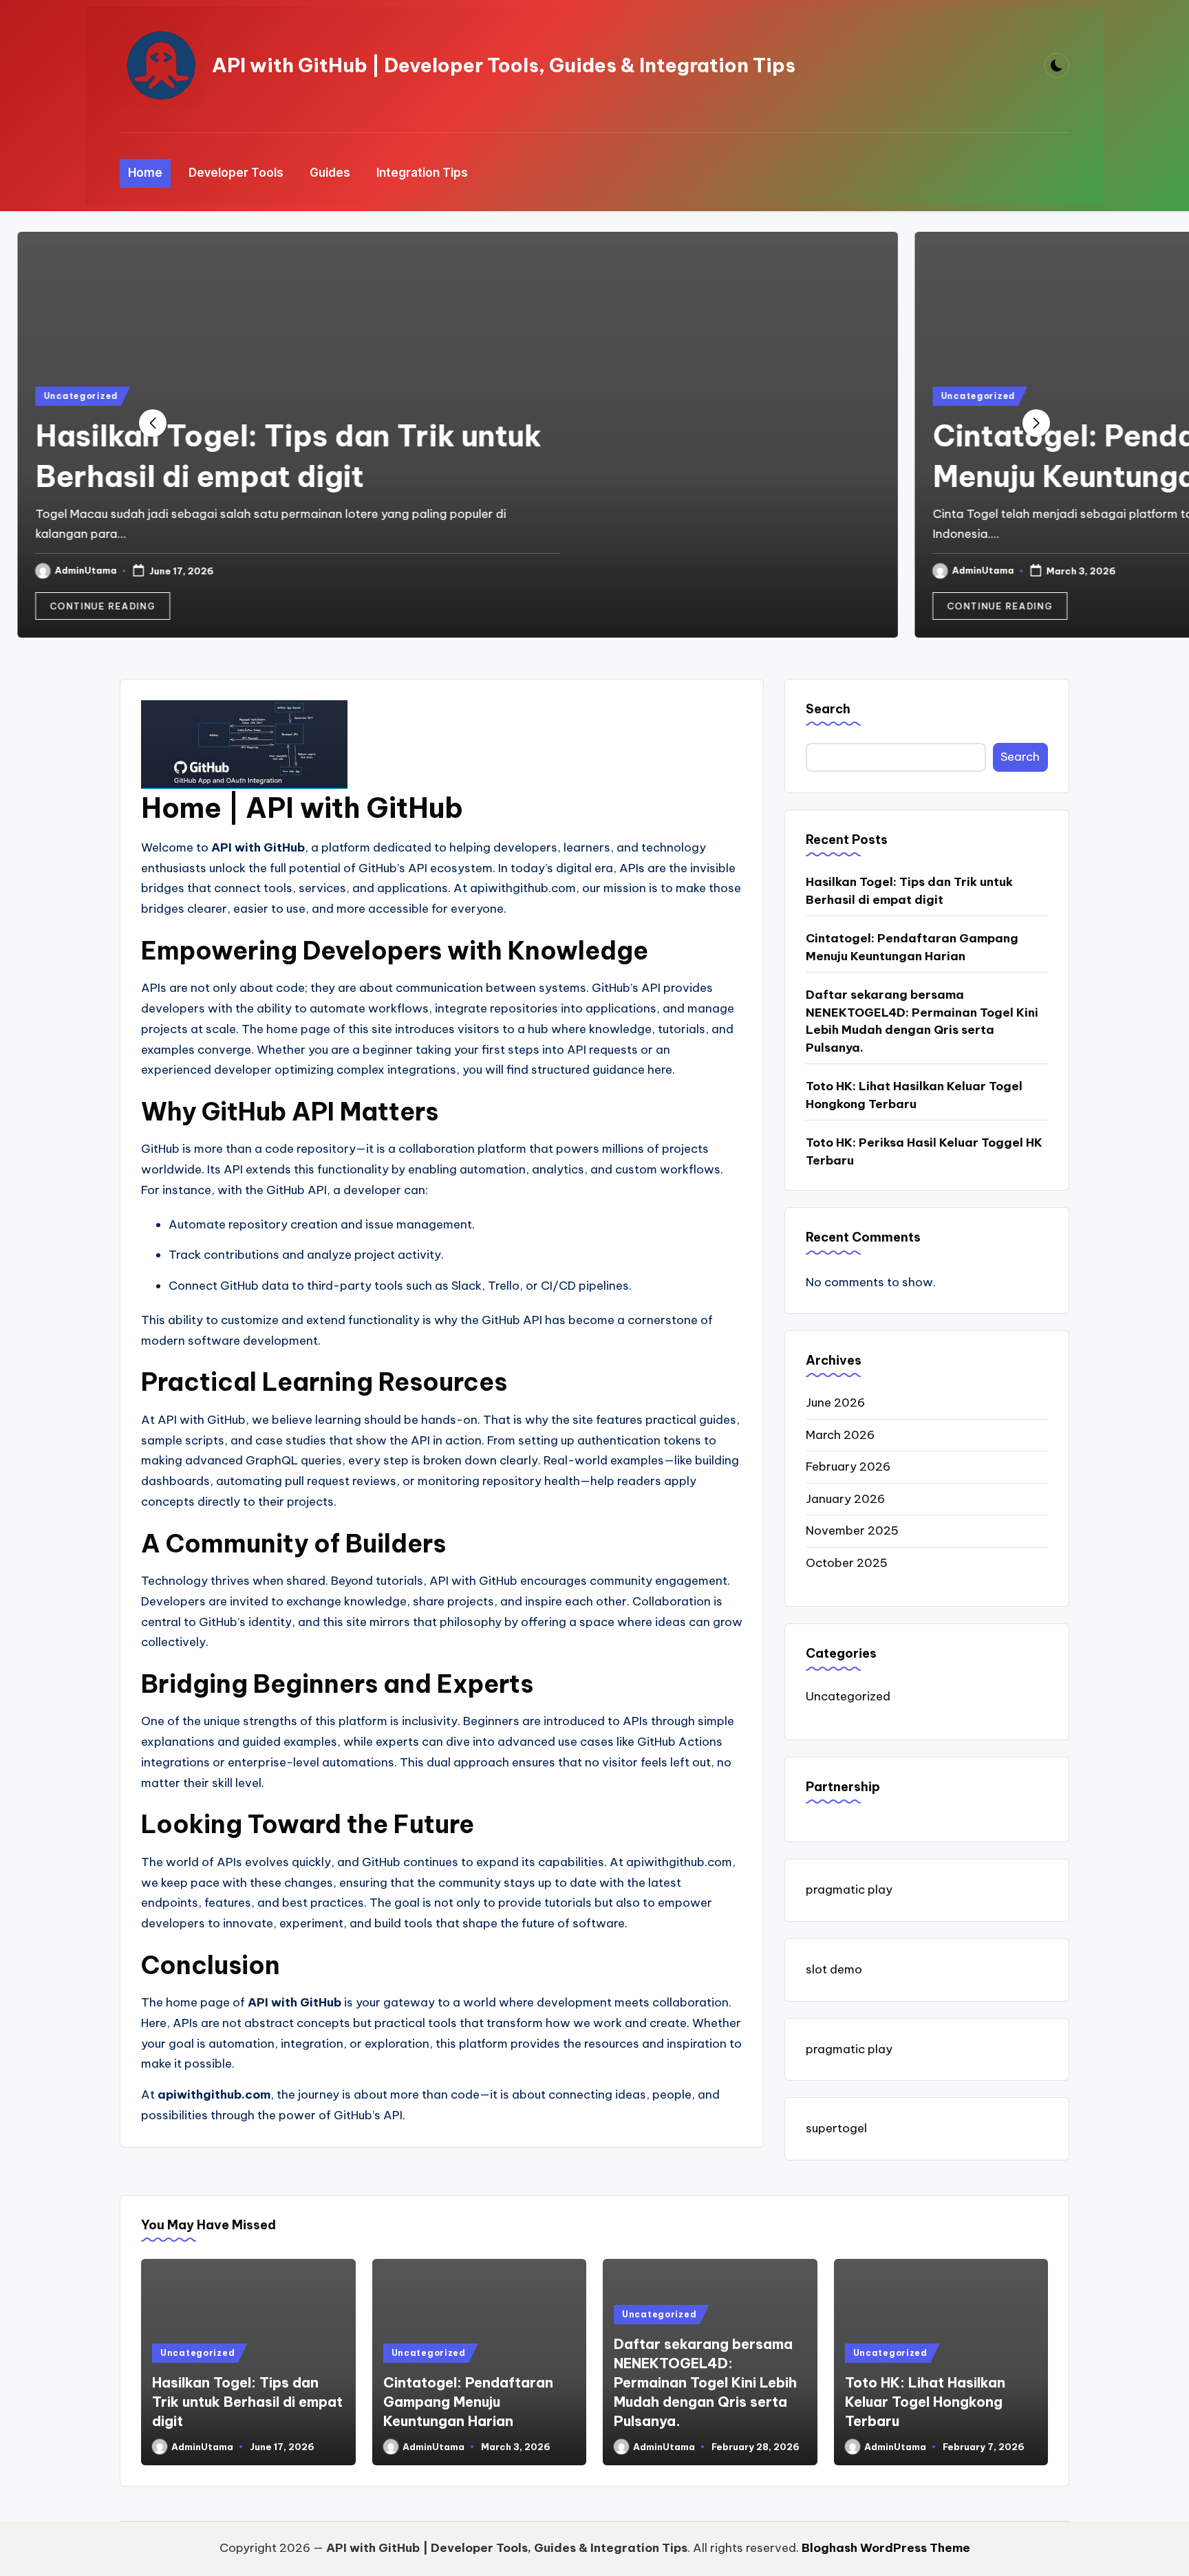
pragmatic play (849, 1890)
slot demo (834, 1969)
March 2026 (840, 1435)
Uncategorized (217, 396)
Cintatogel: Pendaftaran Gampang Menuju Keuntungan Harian (912, 947)
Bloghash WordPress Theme (886, 2548)
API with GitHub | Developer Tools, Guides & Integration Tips (504, 65)
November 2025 (852, 1530)
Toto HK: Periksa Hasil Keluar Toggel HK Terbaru (924, 1151)
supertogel (836, 2128)
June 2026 (835, 1403)
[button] (239, 606)
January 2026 (845, 1499)
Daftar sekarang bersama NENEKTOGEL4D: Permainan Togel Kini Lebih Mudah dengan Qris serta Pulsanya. (922, 1021)
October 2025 (847, 1563)
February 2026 (848, 1466)
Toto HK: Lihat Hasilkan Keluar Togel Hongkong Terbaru (914, 1095)
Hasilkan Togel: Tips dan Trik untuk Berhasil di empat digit (909, 891)
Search (828, 709)
